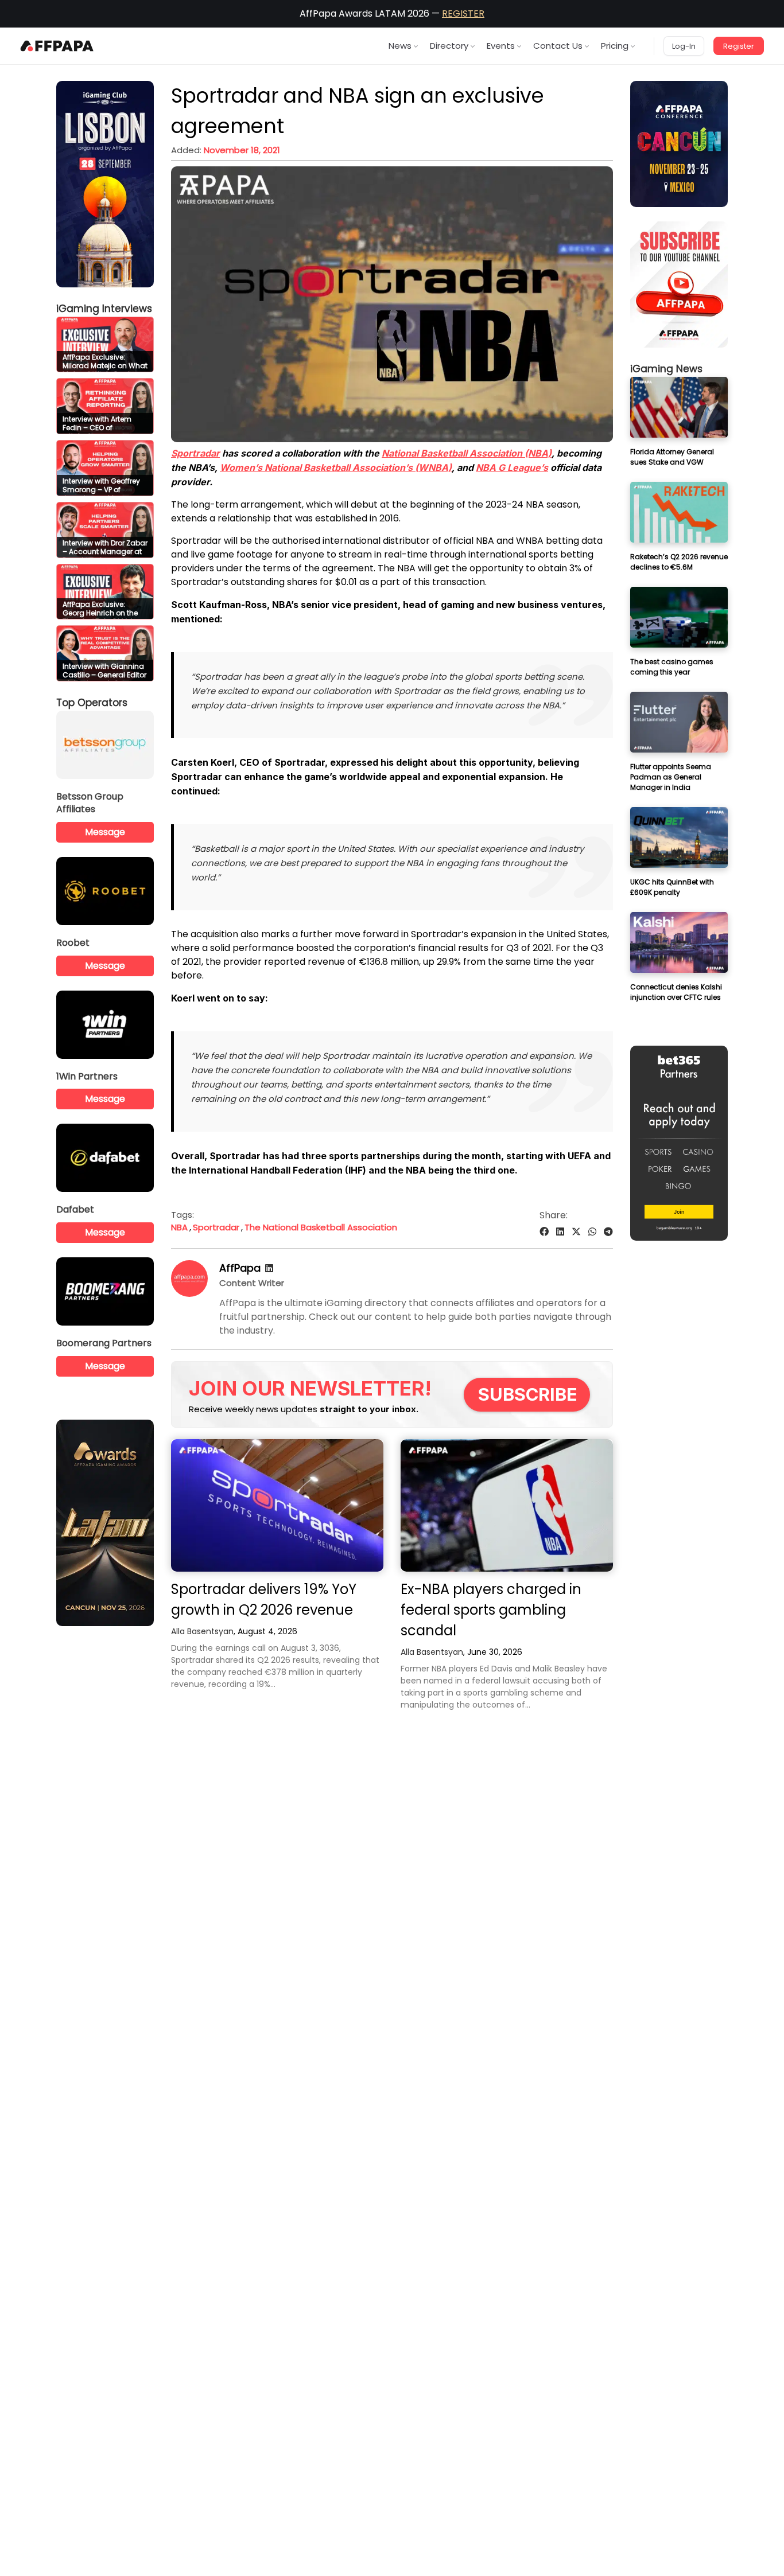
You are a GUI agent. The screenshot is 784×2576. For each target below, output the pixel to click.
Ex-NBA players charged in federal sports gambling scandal (491, 1610)
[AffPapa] (189, 1294)
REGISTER (463, 13)
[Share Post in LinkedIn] (560, 1232)
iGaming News (666, 369)
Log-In (684, 46)
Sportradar (195, 453)
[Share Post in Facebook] (544, 1232)
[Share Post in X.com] (576, 1232)
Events (501, 46)
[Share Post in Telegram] (608, 1232)
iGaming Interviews (104, 309)
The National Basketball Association (321, 1227)
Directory (449, 46)
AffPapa (240, 1268)
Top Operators (92, 703)
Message (105, 832)
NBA (179, 1227)
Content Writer (252, 1283)
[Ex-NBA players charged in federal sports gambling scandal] (507, 1505)
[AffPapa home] (57, 46)
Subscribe (528, 1394)
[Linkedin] (269, 1268)
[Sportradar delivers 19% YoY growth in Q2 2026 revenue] (277, 1505)
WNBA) (336, 467)
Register (739, 46)
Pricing (615, 46)
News (400, 46)
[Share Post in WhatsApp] (592, 1232)
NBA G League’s (512, 467)
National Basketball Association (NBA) (467, 453)
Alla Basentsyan (202, 1631)
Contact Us (558, 46)
